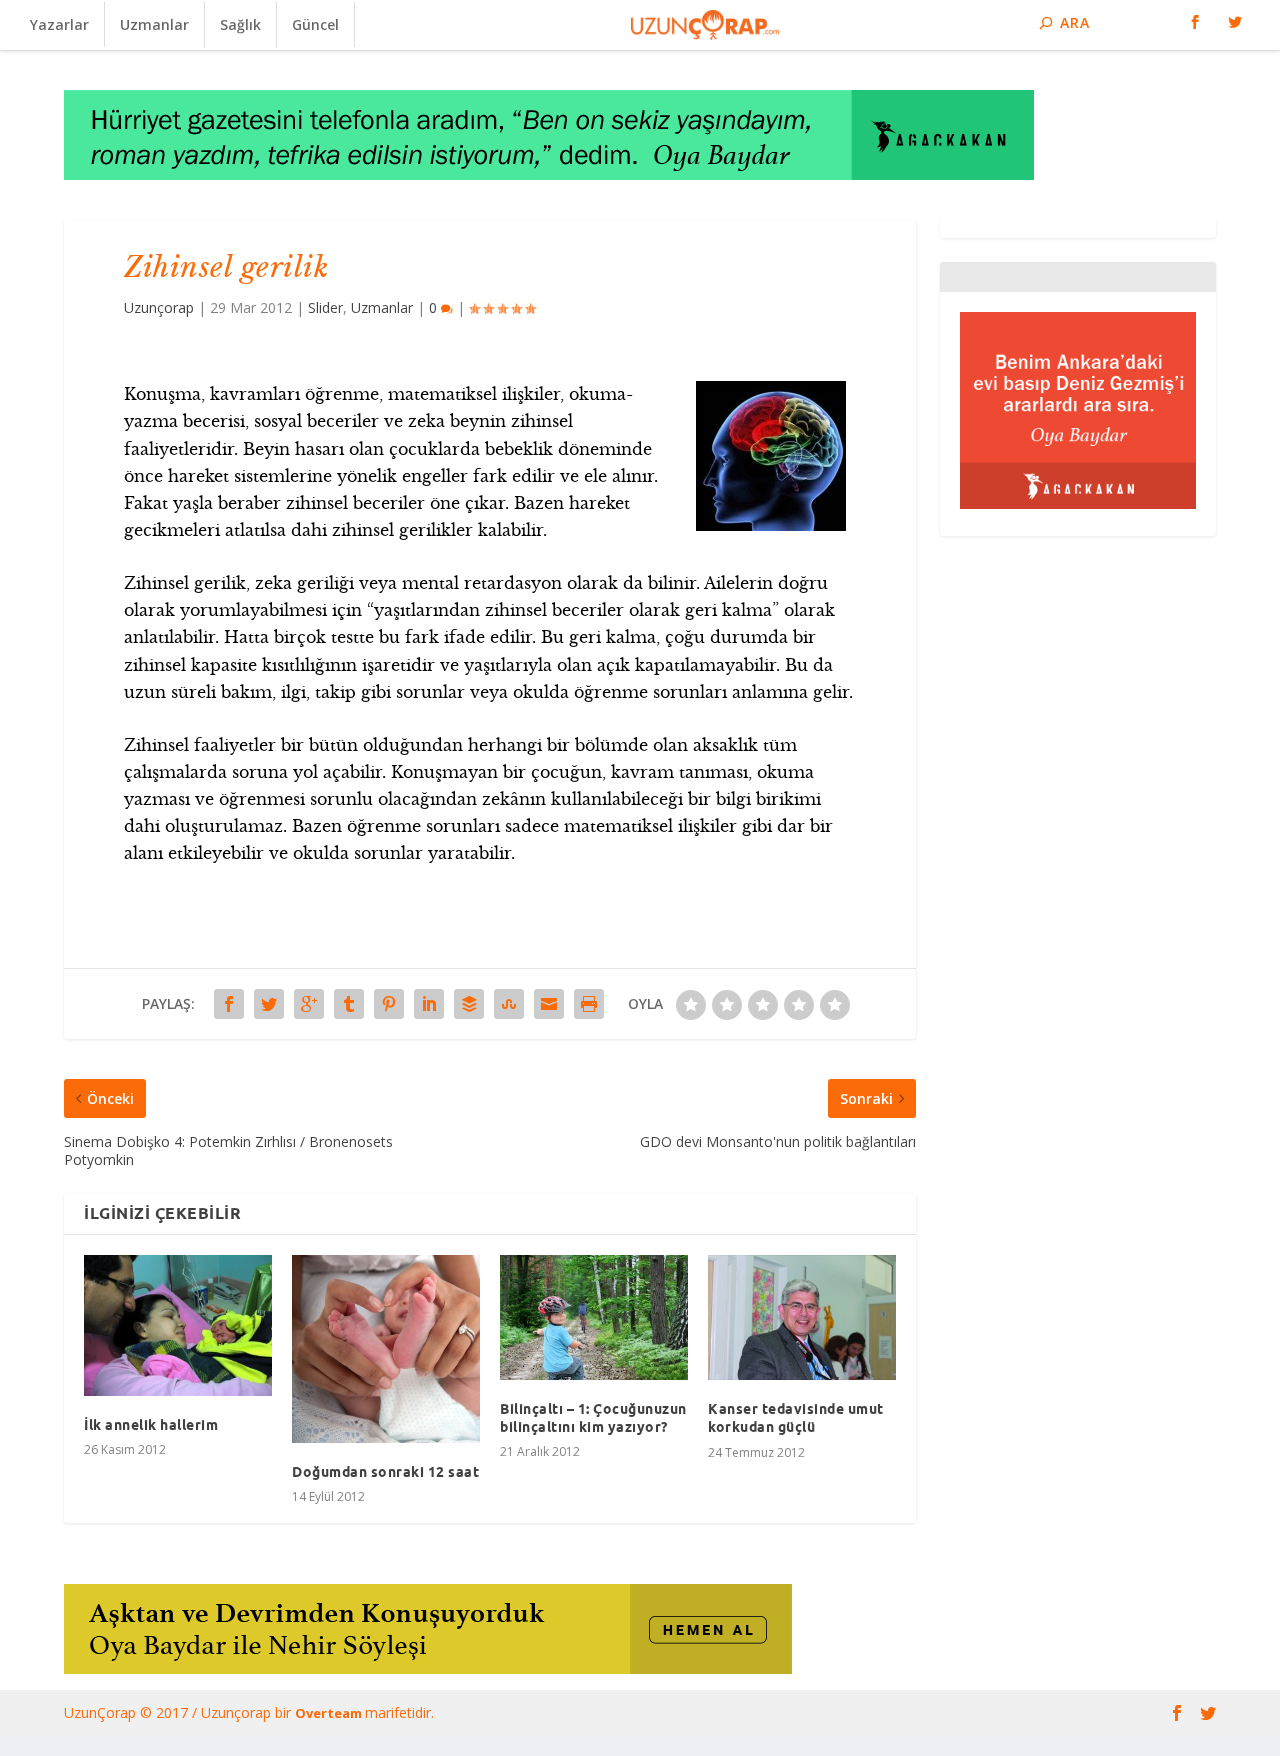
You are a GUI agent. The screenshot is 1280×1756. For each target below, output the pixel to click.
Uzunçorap (159, 307)
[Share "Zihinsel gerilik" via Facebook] (229, 1004)
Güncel (315, 24)
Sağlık (240, 24)
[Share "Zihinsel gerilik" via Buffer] (469, 1004)
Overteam (330, 1713)
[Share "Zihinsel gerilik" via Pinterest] (389, 1004)
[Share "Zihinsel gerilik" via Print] (589, 1004)
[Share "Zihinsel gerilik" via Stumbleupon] (509, 1004)
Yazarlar (59, 24)
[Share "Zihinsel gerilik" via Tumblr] (349, 1004)
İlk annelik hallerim (151, 1425)
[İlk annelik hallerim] (178, 1325)
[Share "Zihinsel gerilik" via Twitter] (269, 1004)
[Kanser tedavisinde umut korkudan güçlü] (802, 1317)
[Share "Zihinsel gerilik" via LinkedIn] (429, 1004)
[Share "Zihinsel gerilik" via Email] (549, 1004)
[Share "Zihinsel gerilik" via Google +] (309, 1004)
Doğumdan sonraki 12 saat (385, 1472)
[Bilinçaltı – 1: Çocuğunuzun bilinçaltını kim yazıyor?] (594, 1317)
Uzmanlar (154, 24)
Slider (325, 307)
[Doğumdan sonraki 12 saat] (386, 1349)
